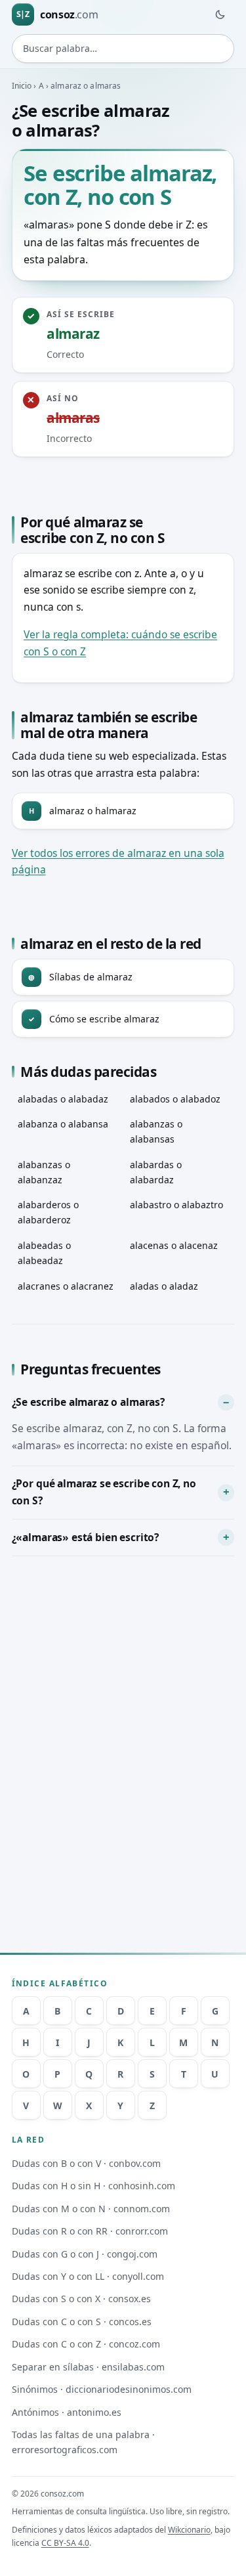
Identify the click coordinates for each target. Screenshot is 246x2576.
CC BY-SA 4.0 (65, 2543)
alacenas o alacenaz (174, 1245)
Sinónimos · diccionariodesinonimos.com (102, 2389)
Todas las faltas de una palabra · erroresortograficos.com (83, 2442)
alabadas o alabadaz (63, 1099)
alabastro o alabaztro (176, 1205)
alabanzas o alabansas (156, 1131)
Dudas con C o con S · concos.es (82, 2322)
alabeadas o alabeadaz (44, 1253)
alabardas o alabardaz (156, 1172)
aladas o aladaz (164, 1286)
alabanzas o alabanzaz (44, 1172)
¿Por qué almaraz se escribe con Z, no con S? (104, 1492)
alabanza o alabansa (63, 1124)
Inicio (22, 86)
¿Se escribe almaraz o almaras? (88, 1402)
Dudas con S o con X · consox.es (81, 2299)
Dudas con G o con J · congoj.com (85, 2254)
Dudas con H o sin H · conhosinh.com (93, 2186)
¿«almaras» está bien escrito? (85, 1537)
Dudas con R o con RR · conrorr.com (90, 2231)
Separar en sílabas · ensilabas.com (88, 2367)
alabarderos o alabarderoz (48, 1212)
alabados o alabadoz (175, 1099)
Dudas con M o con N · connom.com (91, 2209)
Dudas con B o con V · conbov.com (86, 2163)
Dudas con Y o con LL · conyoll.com (88, 2276)
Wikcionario (189, 2530)
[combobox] (123, 49)
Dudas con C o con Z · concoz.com (86, 2344)
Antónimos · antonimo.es (67, 2412)
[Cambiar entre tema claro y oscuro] (220, 14)
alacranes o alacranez (66, 1286)
